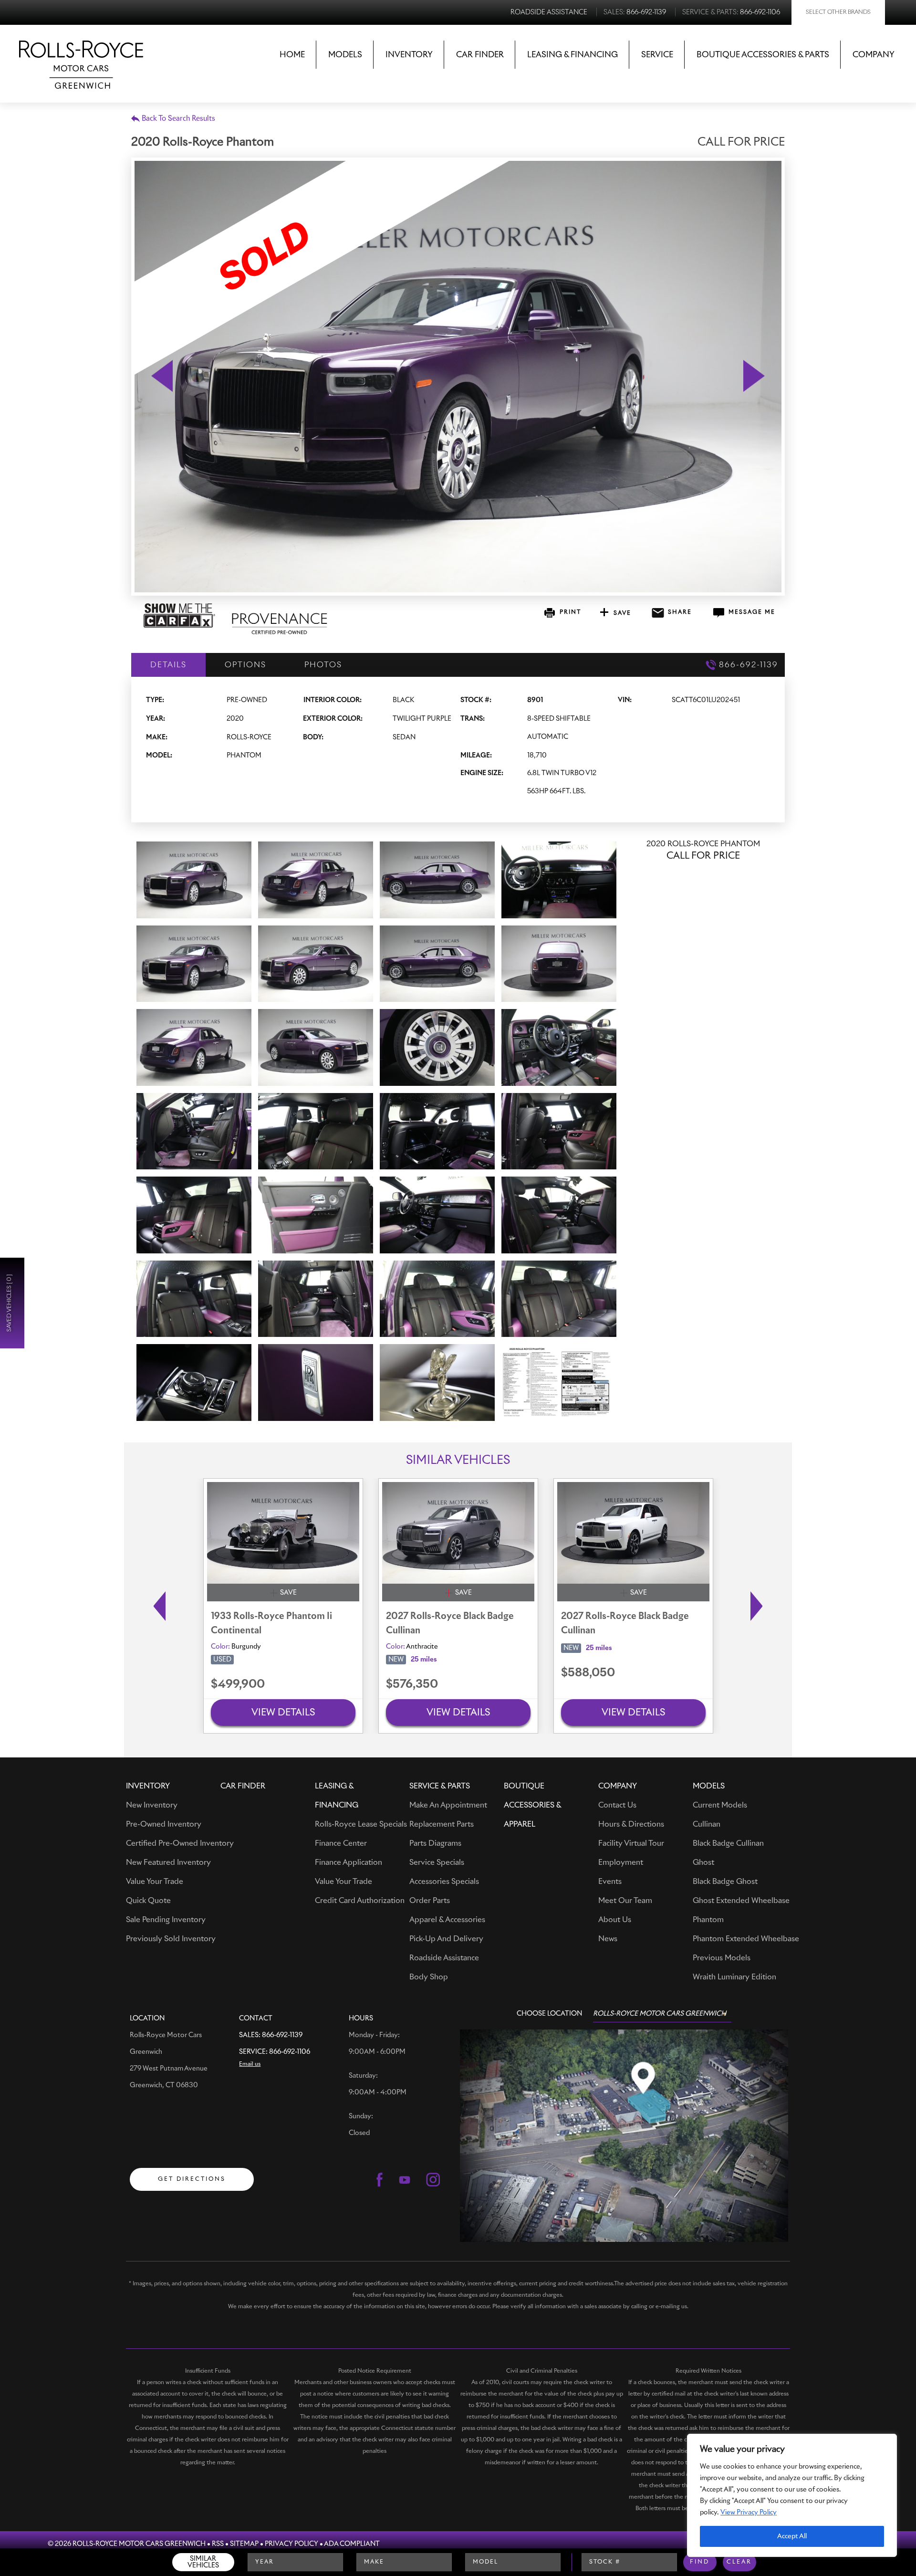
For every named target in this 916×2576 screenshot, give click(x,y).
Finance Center (341, 1843)
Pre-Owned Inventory (164, 1824)
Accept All (792, 2536)
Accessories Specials (444, 1882)
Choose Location (549, 2014)
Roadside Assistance (444, 1958)
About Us (615, 1920)
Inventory (409, 55)
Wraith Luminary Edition (734, 1977)
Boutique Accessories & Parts (763, 55)
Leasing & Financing (572, 55)
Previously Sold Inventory (171, 1939)
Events (610, 1882)
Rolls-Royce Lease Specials (361, 1824)
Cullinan (707, 1824)
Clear (739, 2562)
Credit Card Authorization (360, 1901)
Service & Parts (440, 1786)
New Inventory (152, 1805)
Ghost (703, 1862)
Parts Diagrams (435, 1843)
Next (759, 1606)
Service (657, 55)
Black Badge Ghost (725, 1882)
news (608, 1939)
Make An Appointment (448, 1805)
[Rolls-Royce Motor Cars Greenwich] (81, 58)
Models (345, 55)
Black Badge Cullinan (728, 1843)
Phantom (708, 1920)
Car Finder (480, 55)
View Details (283, 1713)
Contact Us (617, 1805)
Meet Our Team (625, 1901)
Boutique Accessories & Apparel (532, 1805)
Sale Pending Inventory (166, 1920)
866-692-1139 (282, 2035)
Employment (621, 1862)
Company (874, 55)
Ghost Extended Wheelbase (741, 1901)
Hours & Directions (631, 1824)
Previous (157, 1606)
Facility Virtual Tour (631, 1843)
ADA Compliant (352, 2544)
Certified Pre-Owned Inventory (180, 1843)
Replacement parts (442, 1824)
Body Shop (429, 1977)
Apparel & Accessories (447, 1920)
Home (292, 55)
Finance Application (349, 1862)
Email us (250, 2064)
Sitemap (244, 2544)
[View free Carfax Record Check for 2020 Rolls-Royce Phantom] (179, 626)
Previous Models (722, 1958)
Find (700, 2562)
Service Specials (437, 1862)
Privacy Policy (291, 2544)
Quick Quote (148, 1901)
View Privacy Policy (749, 2513)
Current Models (720, 1805)
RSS (218, 2544)
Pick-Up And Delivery (446, 1939)
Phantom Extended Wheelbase (746, 1939)
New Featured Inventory (168, 1862)
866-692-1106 (290, 2052)
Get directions (192, 2179)
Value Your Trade (155, 1882)
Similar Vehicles (203, 2562)
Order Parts (430, 1901)
